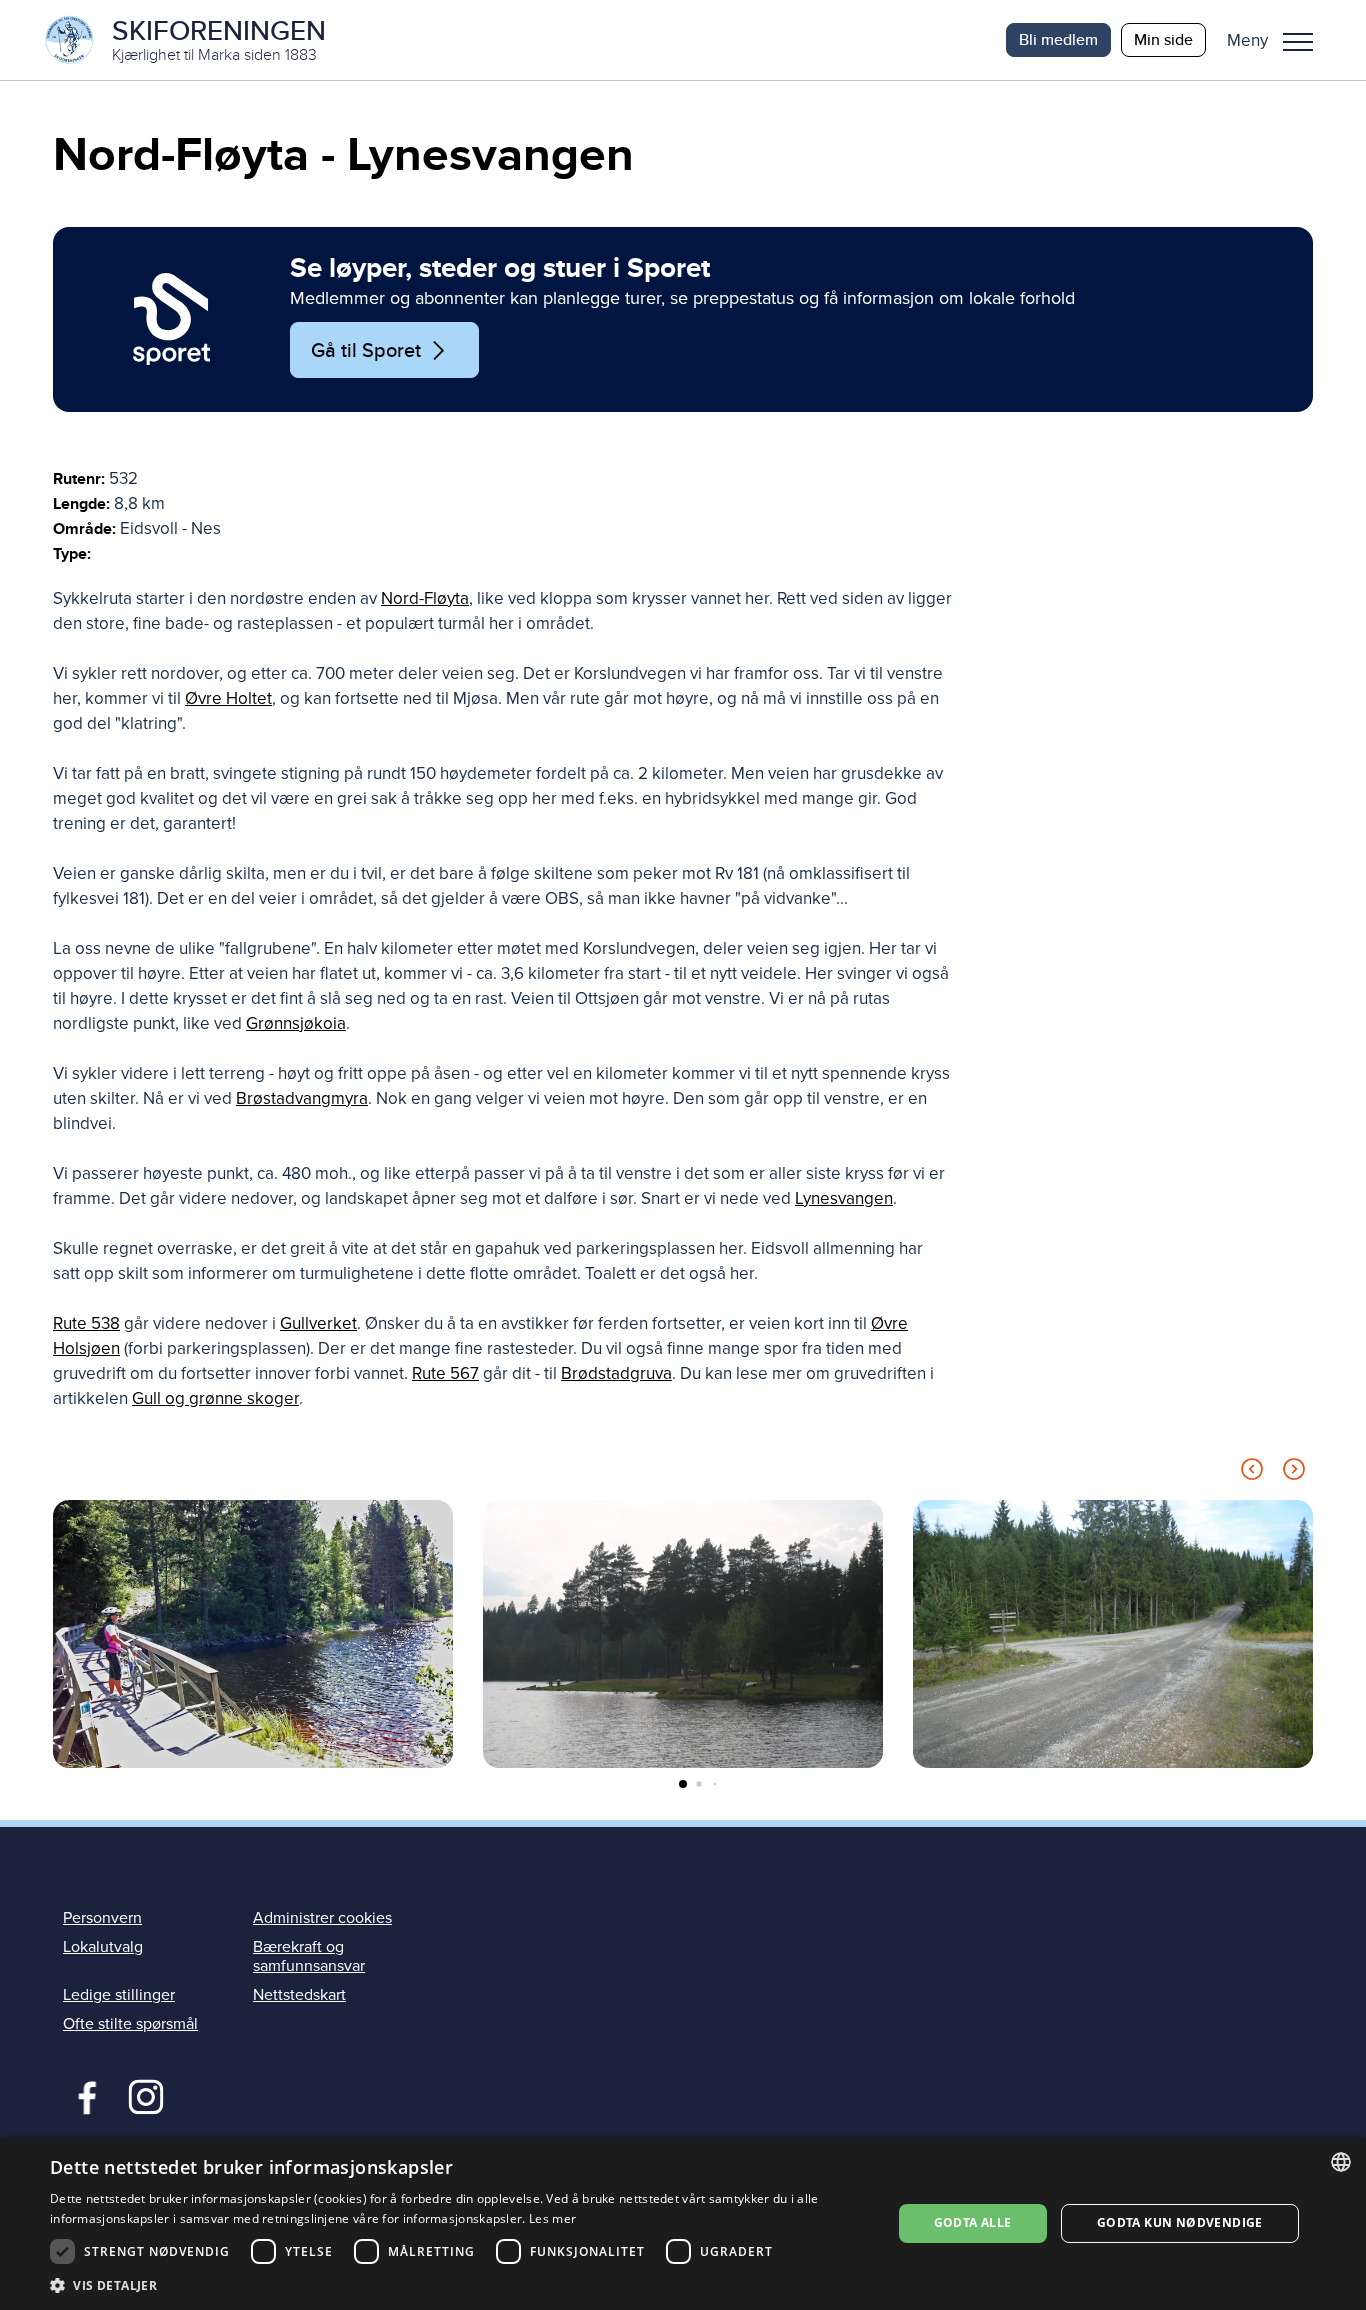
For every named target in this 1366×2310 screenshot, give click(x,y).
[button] (1277, 40)
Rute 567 (445, 1373)
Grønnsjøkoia (296, 1023)
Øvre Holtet (228, 698)
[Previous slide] (1252, 1472)
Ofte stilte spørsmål (130, 2024)
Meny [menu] (1298, 40)
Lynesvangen (844, 1198)
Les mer (552, 2218)
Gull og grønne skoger (215, 1398)
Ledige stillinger (119, 1995)
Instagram (145, 2095)
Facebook (82, 2095)
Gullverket (318, 1323)
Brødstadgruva (616, 1373)
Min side (1163, 39)
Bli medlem (1058, 39)
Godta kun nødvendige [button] (1180, 2222)
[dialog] (683, 2223)
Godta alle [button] (973, 2222)
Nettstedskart (299, 1995)
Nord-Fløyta (425, 598)
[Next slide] (1294, 1472)
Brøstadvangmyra (302, 1098)
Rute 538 (86, 1323)
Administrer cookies (322, 1918)
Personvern (102, 1918)
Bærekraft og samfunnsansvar (309, 1956)
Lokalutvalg (103, 1947)
